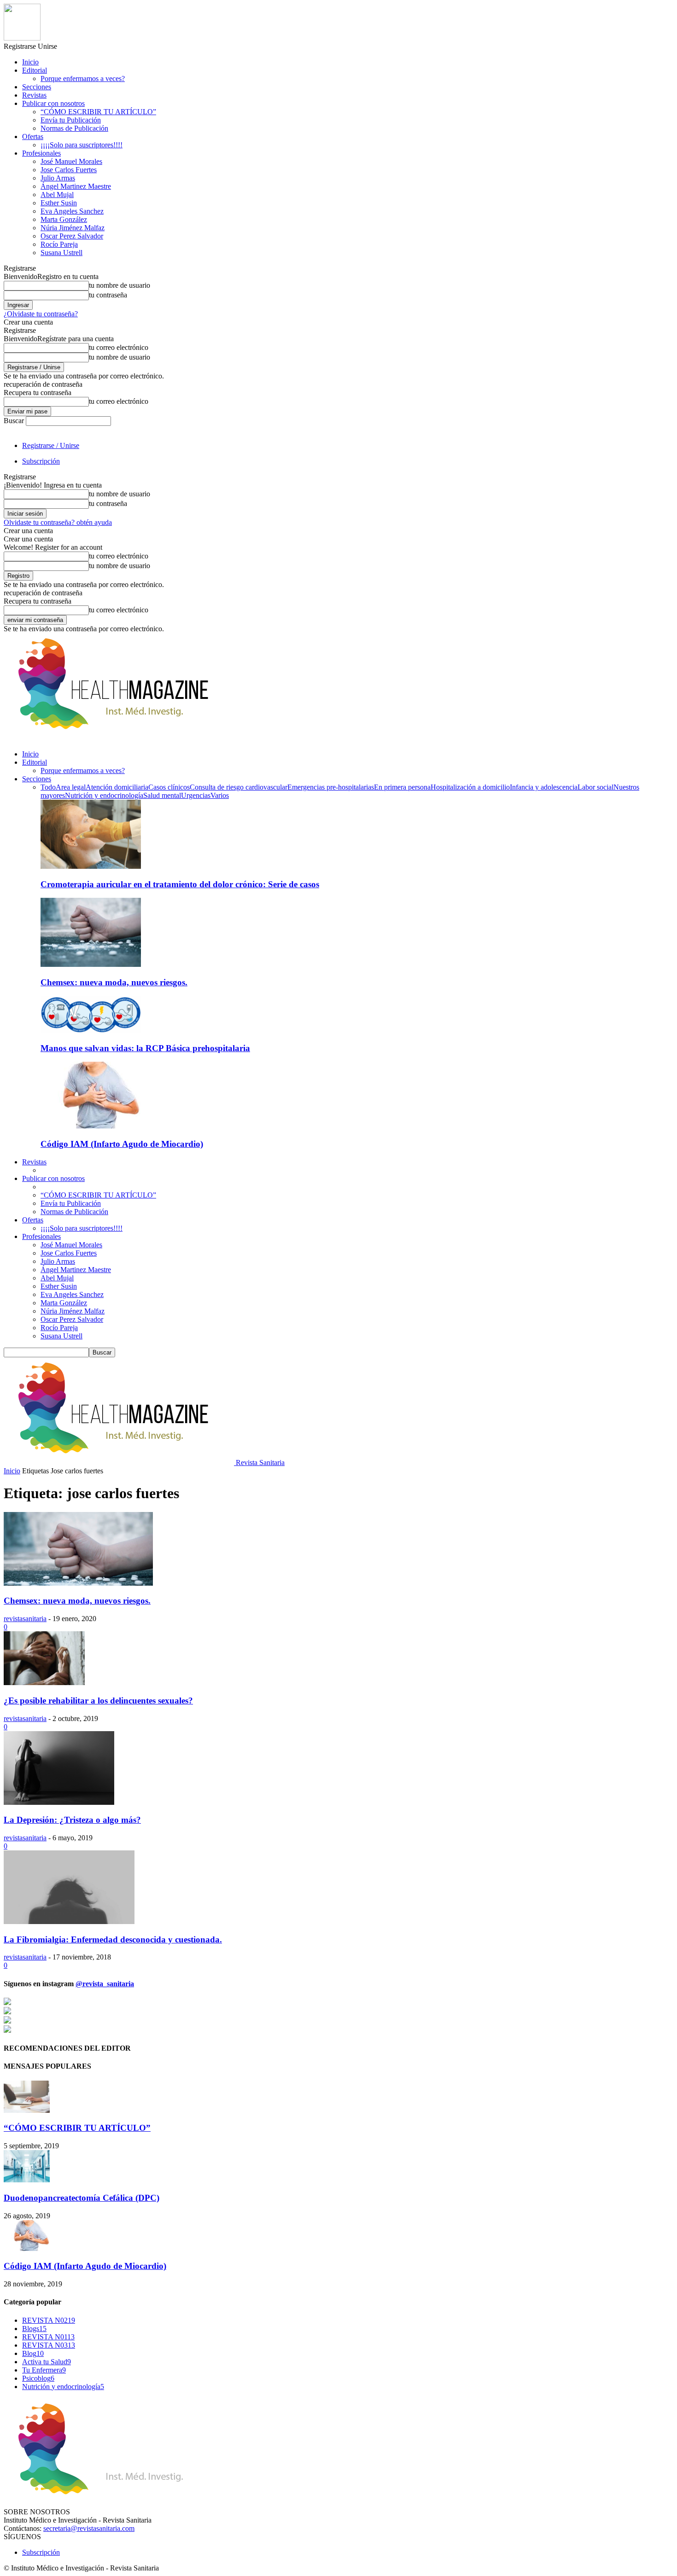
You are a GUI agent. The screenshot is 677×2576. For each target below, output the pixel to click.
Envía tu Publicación (71, 120)
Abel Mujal (57, 195)
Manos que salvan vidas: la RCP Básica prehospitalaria (145, 1048)
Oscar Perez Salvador (72, 236)
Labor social (595, 787)
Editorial (35, 70)
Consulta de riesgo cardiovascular (239, 787)
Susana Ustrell (61, 253)
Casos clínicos (169, 787)
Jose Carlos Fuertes (69, 170)
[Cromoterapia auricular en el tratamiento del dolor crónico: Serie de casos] (91, 866)
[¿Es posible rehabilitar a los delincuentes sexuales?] (44, 1683)
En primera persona (402, 787)
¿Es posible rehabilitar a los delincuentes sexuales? (98, 1701)
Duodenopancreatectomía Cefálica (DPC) (82, 2198)
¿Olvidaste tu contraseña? (41, 314)
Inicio (30, 62)
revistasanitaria (25, 1619)
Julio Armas (58, 178)
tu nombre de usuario (120, 285)
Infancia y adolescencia (544, 787)
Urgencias (196, 795)
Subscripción (41, 461)
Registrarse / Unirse (51, 445)
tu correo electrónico (119, 347)
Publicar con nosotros (53, 103)
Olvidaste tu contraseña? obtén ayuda (58, 522)
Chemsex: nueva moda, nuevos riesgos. (114, 982)
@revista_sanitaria (105, 1984)
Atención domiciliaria (117, 787)
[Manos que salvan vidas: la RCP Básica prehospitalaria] (91, 1030)
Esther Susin (59, 203)
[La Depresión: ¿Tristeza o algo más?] (59, 1802)
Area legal (71, 787)
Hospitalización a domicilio (470, 787)
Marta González (64, 219)
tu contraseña (108, 295)
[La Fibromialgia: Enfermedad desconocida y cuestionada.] (69, 1922)
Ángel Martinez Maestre (76, 186)
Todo (48, 787)
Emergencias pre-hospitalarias (331, 787)
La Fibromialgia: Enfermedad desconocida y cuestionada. (113, 1939)
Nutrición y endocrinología (104, 795)
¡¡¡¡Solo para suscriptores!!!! (82, 145)
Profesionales (41, 153)
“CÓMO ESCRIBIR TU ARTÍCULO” (98, 112)
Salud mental (162, 795)
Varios (220, 795)
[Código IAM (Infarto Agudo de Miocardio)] (91, 1126)
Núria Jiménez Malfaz (73, 228)
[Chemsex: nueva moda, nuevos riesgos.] (91, 964)
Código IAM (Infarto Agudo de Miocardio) (122, 1144)
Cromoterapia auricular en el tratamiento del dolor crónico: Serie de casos (180, 884)
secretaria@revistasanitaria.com (89, 2528)
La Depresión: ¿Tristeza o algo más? (72, 1820)
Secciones (37, 87)
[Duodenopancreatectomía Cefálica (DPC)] (27, 2180)
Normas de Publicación (74, 128)
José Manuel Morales (71, 161)
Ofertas (33, 137)
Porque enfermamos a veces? (83, 79)
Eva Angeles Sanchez (72, 211)
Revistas (34, 95)
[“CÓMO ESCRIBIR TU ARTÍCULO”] (27, 2110)
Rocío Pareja (59, 244)
